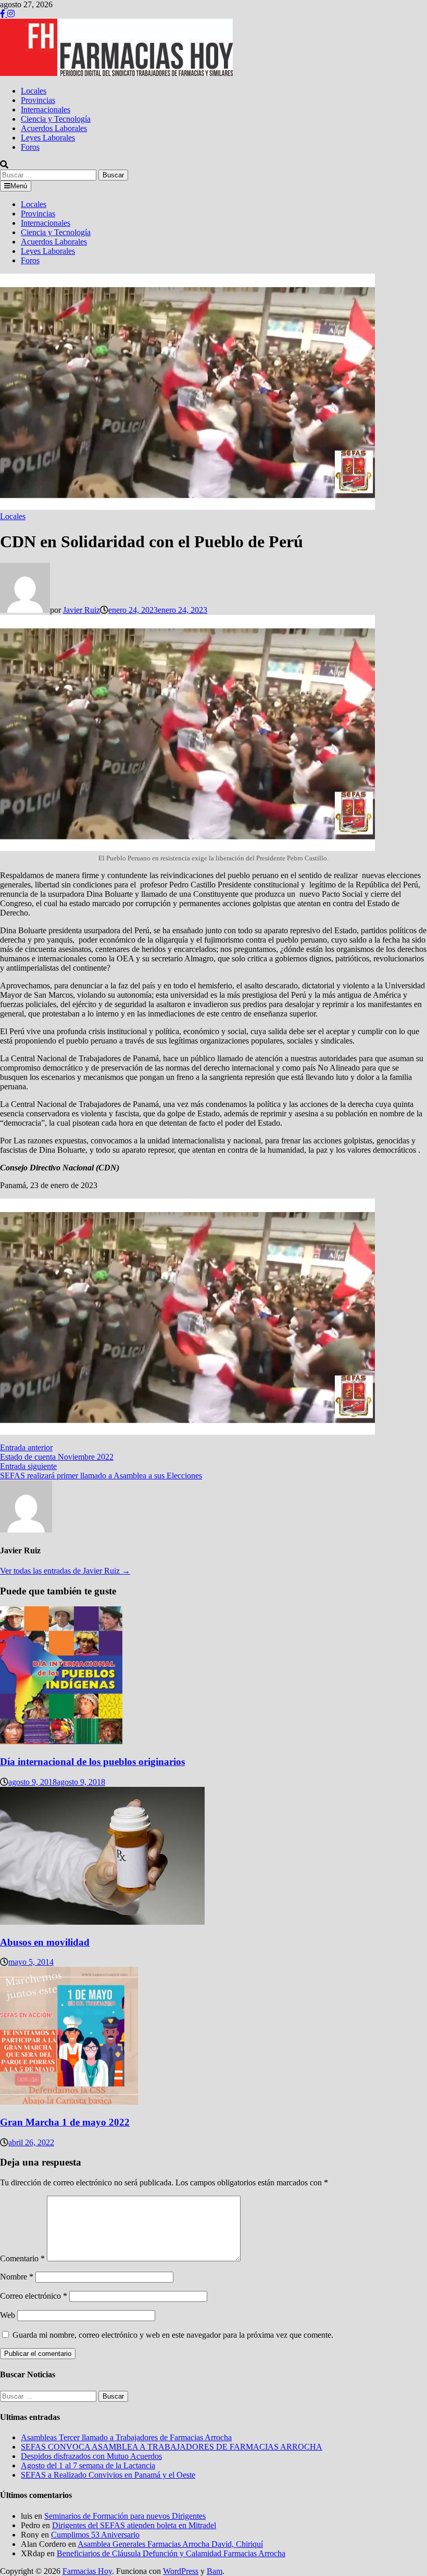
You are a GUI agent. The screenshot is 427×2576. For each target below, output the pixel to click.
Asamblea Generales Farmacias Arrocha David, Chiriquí (170, 2544)
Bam (215, 2571)
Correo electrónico (34, 2296)
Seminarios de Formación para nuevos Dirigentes (125, 2516)
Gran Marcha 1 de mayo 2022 (65, 2122)
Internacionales (46, 110)
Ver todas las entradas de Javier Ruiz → (65, 1571)
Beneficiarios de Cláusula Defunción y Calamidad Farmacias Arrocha (171, 2553)
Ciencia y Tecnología (56, 119)
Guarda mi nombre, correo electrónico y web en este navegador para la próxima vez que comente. (173, 2335)
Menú (19, 186)
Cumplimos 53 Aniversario (95, 2535)
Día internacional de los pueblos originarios (92, 1762)
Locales (34, 91)
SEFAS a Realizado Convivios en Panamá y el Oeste (108, 2475)
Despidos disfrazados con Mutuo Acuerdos (91, 2456)
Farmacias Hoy (87, 2571)
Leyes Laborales (48, 138)
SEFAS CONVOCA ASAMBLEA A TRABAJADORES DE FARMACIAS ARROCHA (172, 2447)
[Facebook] (4, 14)
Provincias (38, 100)
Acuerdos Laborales (54, 128)
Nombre (17, 2277)
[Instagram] (11, 14)
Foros (30, 147)
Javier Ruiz (81, 610)
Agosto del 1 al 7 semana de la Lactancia (88, 2465)
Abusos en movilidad (45, 1942)
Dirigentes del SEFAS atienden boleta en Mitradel (134, 2525)
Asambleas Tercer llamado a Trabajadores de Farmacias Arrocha (126, 2437)
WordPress (181, 2571)
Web (8, 2315)
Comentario (22, 2258)
